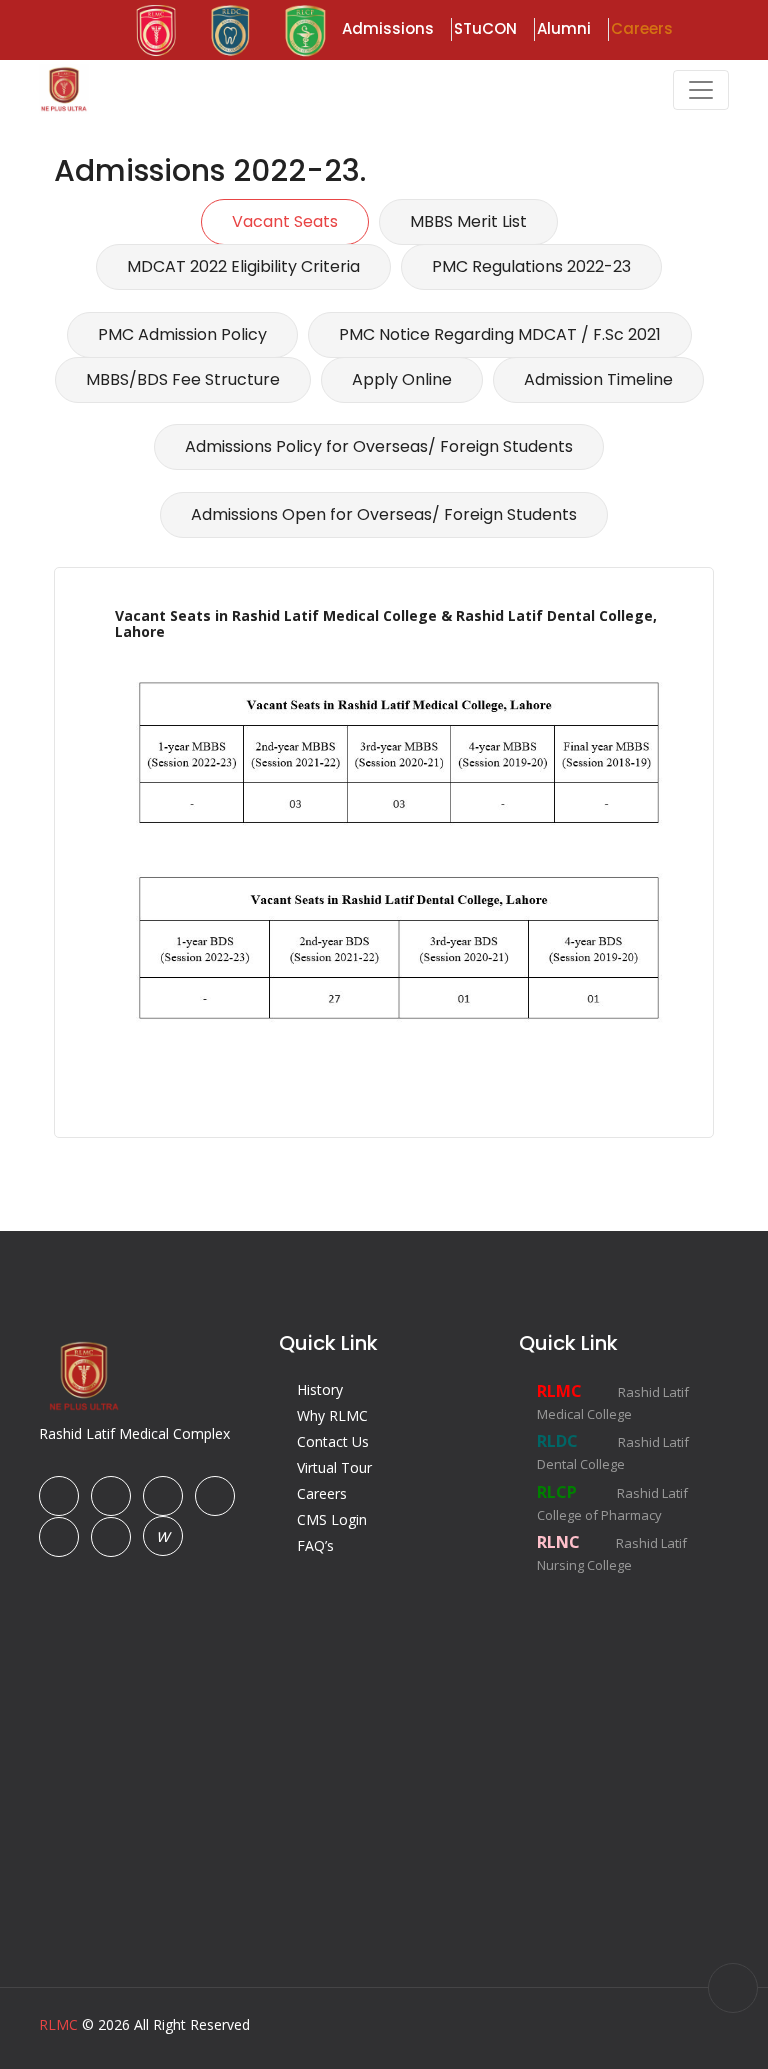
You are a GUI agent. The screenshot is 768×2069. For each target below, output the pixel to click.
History (320, 1389)
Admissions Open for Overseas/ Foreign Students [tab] (384, 514)
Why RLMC (332, 1415)
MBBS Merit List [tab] (468, 221)
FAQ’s (315, 1545)
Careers (322, 1493)
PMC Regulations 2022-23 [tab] (531, 266)
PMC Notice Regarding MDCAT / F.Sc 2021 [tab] (500, 334)
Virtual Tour (334, 1467)
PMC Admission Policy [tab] (182, 334)
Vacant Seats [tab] (285, 221)
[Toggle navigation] (701, 90)
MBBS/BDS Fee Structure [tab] (183, 379)
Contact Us (333, 1441)
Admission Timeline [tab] (598, 379)
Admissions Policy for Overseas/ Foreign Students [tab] (379, 446)
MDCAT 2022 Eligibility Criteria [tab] (243, 266)
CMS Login (332, 1519)
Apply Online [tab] (402, 379)
